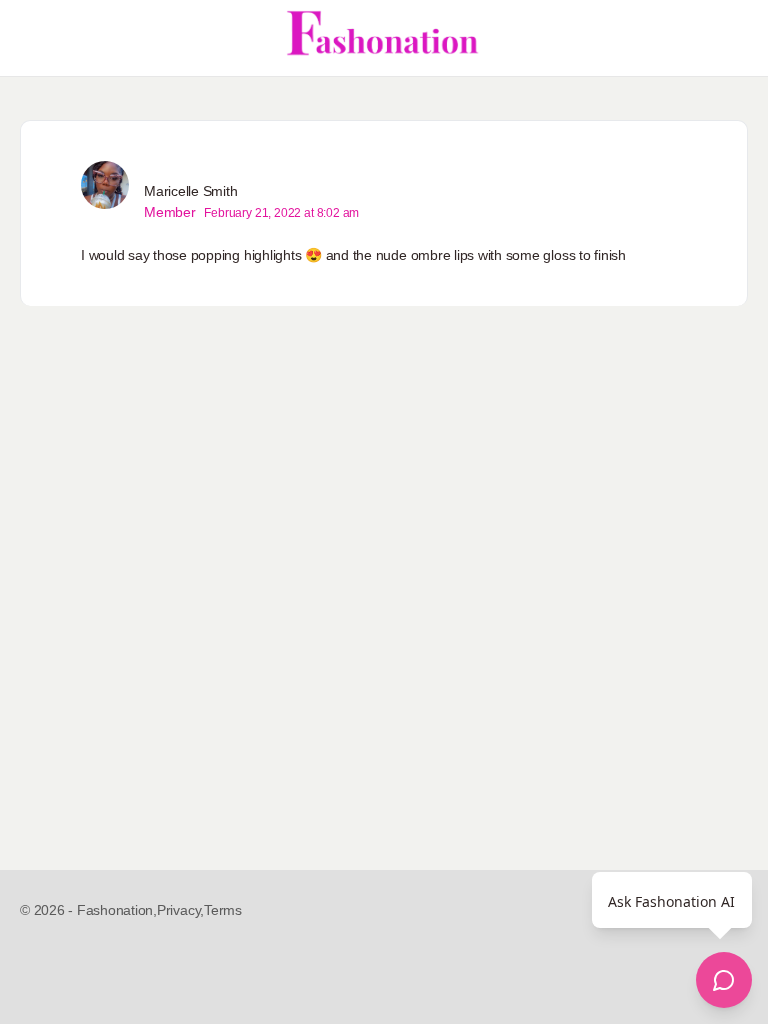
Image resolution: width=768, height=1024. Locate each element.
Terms (223, 910)
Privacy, (180, 910)
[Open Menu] (32, 38)
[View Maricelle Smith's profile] (105, 185)
